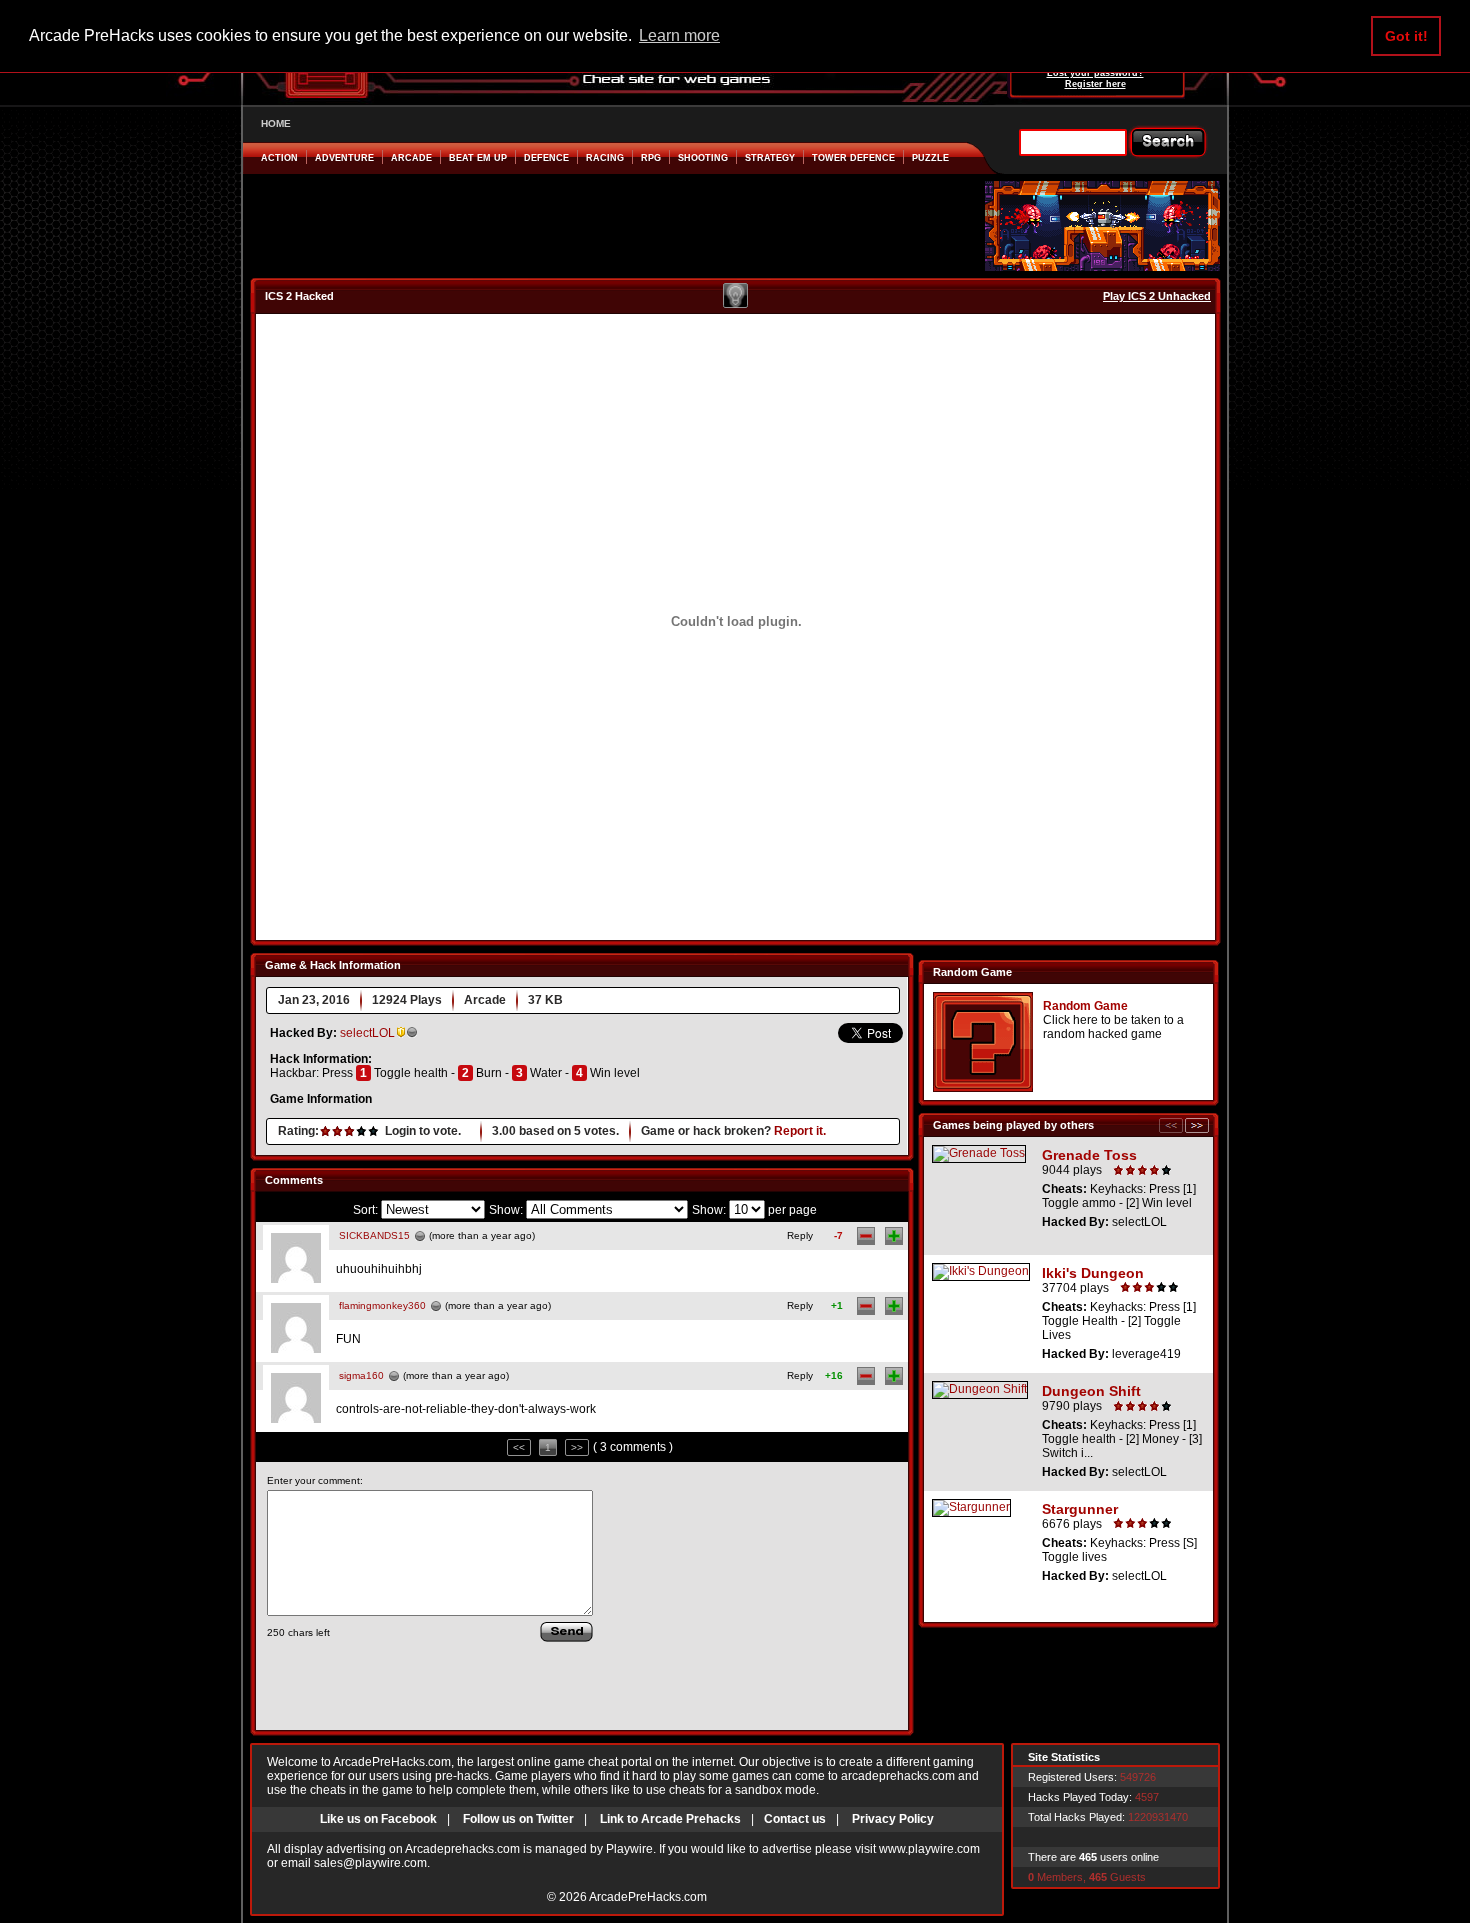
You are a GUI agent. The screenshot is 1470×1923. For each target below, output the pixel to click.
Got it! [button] (1406, 36)
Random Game (1085, 1006)
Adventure (344, 158)
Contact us (795, 1819)
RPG (651, 158)
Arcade (411, 158)
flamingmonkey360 (382, 1305)
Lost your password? (1095, 73)
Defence (546, 158)
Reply (800, 1235)
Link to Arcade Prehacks (670, 1819)
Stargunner (1080, 1509)
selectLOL (367, 1033)
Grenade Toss (1089, 1155)
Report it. (800, 1131)
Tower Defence (853, 158)
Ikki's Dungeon (1093, 1273)
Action (279, 158)
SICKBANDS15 (374, 1235)
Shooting (703, 158)
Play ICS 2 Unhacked (1157, 296)
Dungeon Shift (1091, 1391)
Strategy (770, 158)
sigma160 (361, 1375)
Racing (605, 158)
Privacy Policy (893, 1819)
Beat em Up (478, 158)
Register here (1095, 84)
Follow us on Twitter (518, 1819)
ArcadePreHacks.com (648, 1897)
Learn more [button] (679, 35)
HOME (276, 123)
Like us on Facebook (378, 1819)
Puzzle (930, 158)
